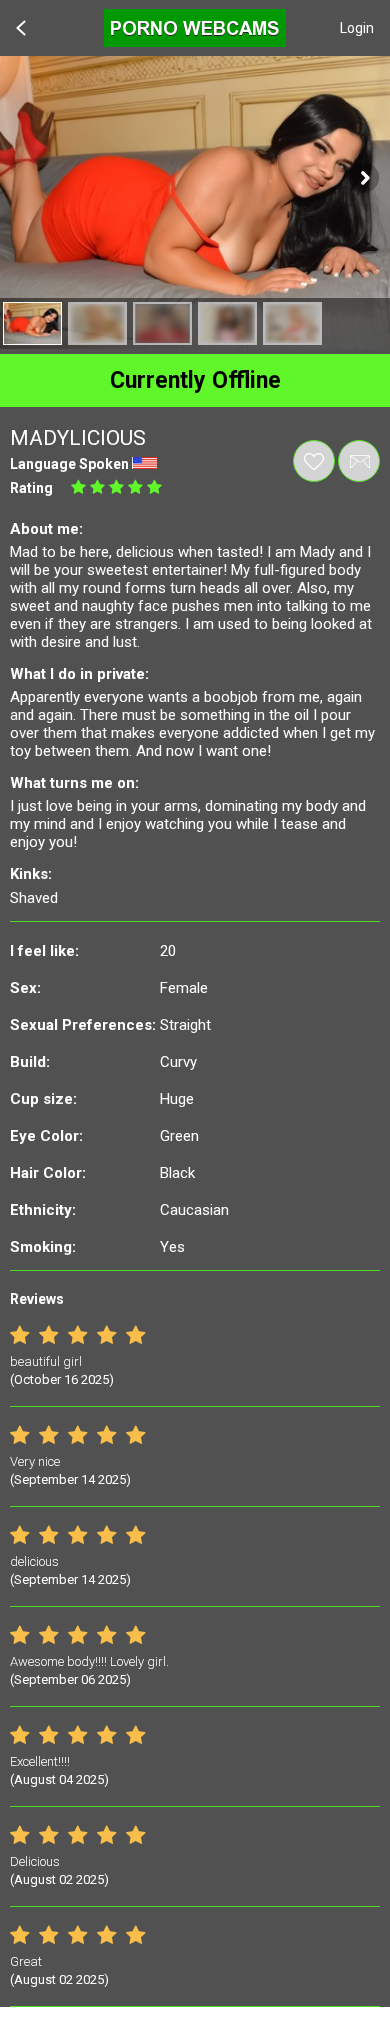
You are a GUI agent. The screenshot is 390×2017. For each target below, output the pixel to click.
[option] (32, 323)
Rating (31, 488)
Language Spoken (69, 464)
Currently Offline (195, 380)
